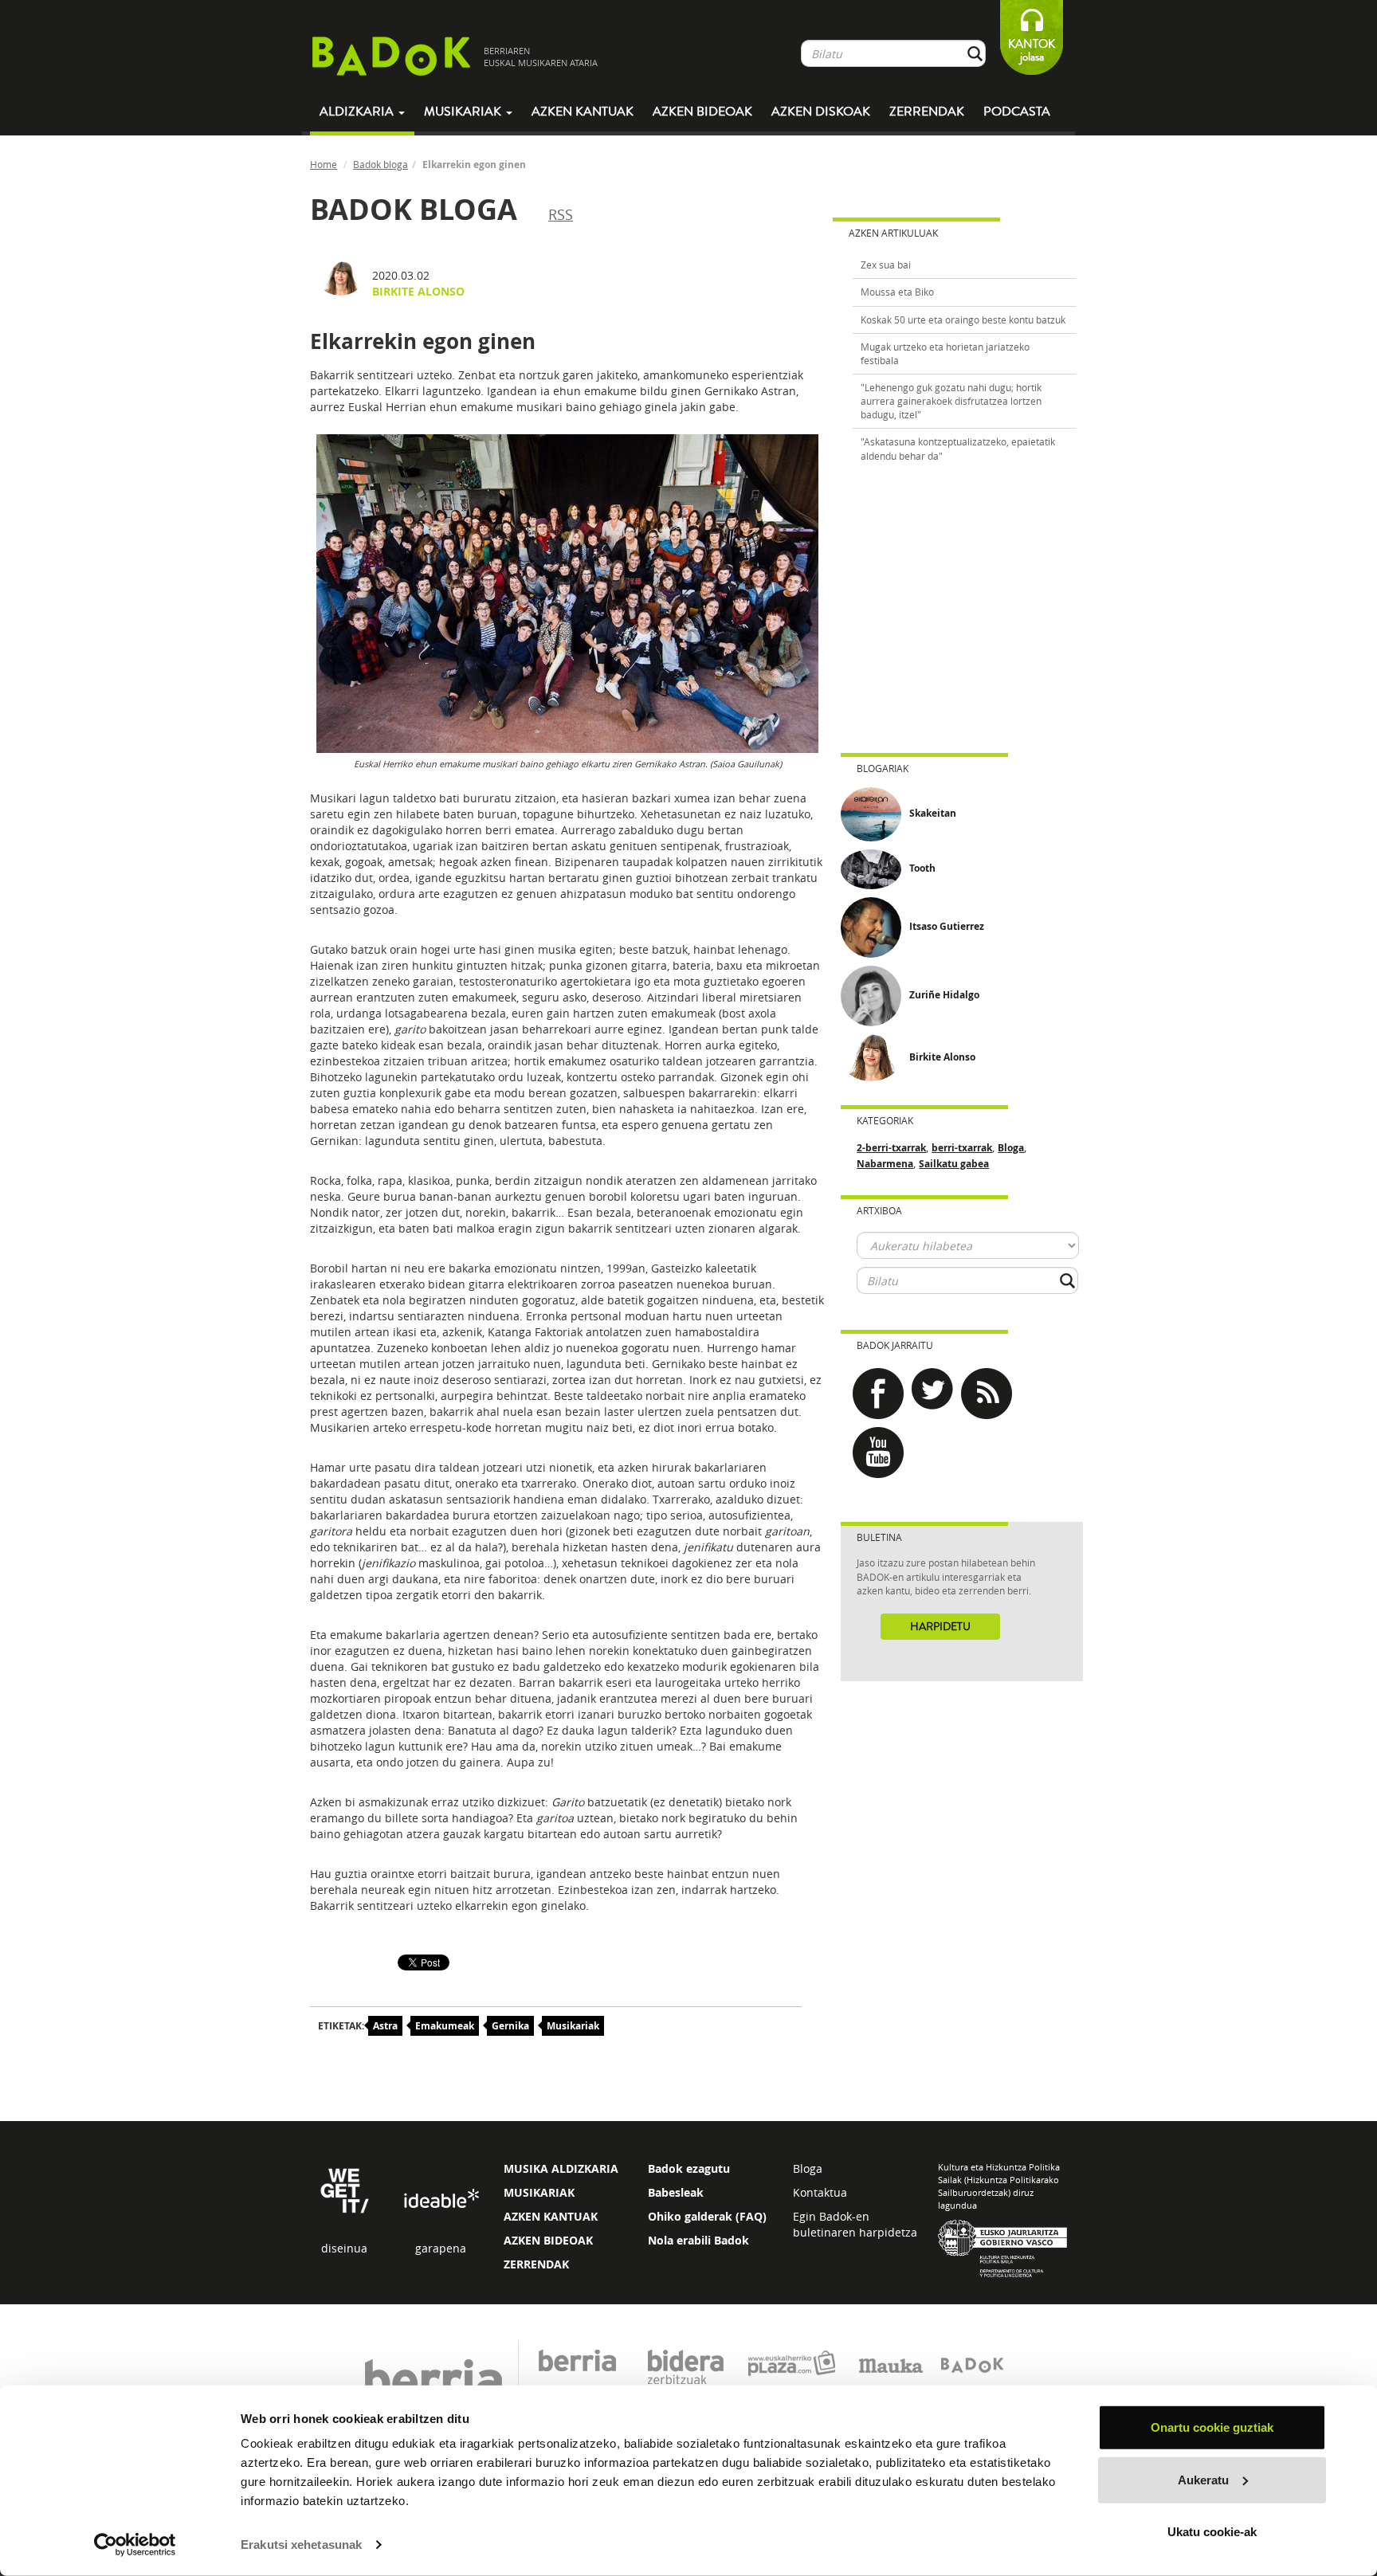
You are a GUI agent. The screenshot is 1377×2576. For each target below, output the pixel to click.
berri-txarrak (962, 1148)
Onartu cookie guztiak (1212, 2427)
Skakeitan (933, 813)
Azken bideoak (702, 112)
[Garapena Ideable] (441, 2200)
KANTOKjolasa (1032, 51)
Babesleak (676, 2192)
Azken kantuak (583, 112)
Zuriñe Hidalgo (944, 995)
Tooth (922, 868)
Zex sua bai (886, 265)
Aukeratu (1203, 2479)
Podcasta (1017, 112)
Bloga (1011, 1148)
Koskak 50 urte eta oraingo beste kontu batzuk (963, 320)
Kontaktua (820, 2192)
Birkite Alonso (418, 291)
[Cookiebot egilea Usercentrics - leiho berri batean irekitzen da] (135, 2545)
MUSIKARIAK (539, 2192)
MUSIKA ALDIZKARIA (561, 2168)
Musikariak (464, 112)
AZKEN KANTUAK (551, 2216)
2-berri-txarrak (891, 1148)
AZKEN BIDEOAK (548, 2240)
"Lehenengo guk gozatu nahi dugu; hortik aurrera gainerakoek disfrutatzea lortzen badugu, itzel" (951, 401)
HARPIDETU (940, 1627)
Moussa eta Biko (897, 292)
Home (324, 164)
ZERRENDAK (536, 2264)
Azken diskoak (821, 112)
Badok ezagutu (689, 2168)
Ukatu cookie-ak (1212, 2532)
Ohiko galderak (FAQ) (707, 2216)
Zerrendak (927, 112)
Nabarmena (885, 1164)
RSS (561, 214)
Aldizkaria (358, 112)
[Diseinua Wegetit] (345, 2189)
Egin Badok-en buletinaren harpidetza (855, 2224)
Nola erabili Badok (698, 2240)
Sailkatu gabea (954, 1164)
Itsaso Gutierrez (947, 926)
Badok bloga (381, 164)
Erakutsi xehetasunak (301, 2545)
